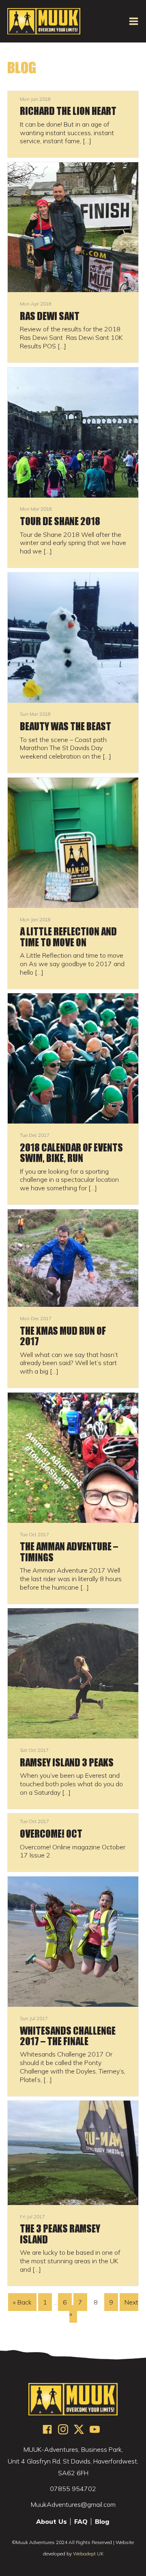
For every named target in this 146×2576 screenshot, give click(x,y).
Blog (102, 2522)
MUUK (44, 21)
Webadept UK (88, 2554)
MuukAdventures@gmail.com (73, 2504)
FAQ (81, 2522)
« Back (22, 2302)
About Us (52, 2522)
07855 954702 (73, 2489)
